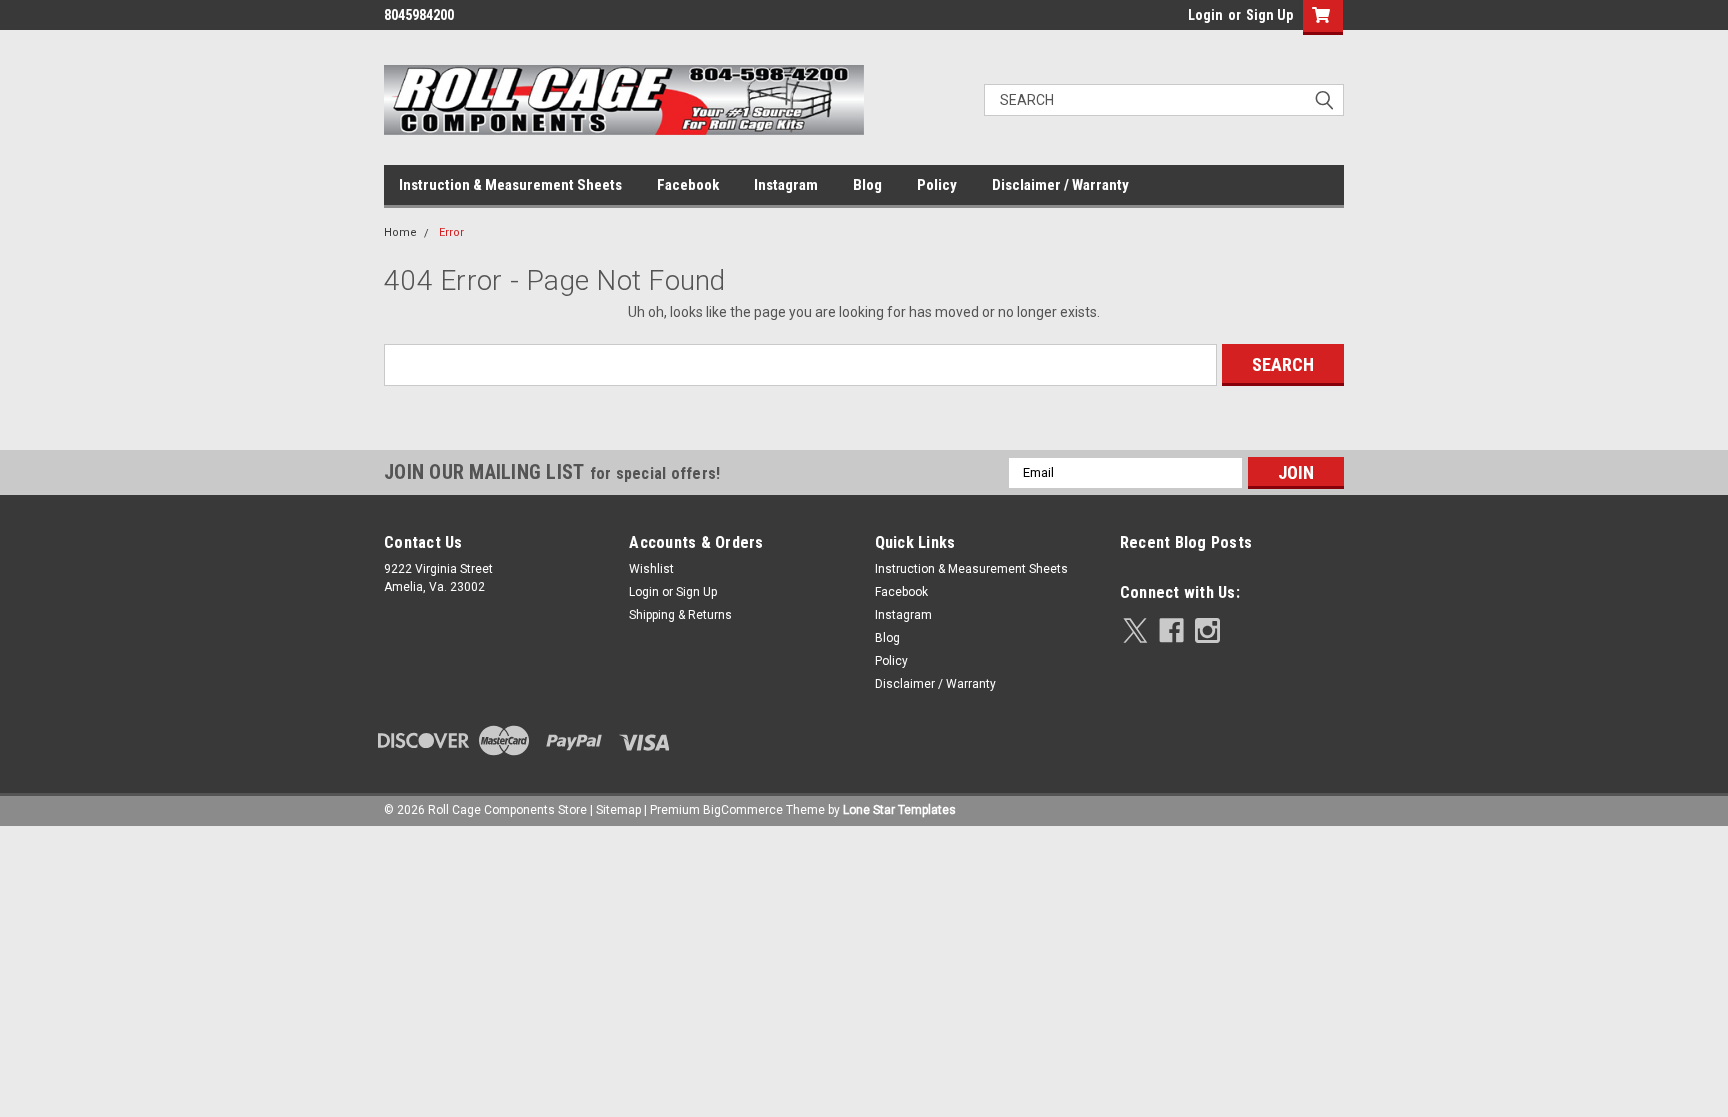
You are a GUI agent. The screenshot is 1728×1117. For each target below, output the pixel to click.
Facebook (688, 185)
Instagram (786, 185)
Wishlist (651, 569)
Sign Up (1269, 15)
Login (1205, 15)
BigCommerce (743, 810)
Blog (867, 185)
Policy (937, 185)
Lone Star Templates (899, 810)
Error (451, 232)
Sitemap (618, 810)
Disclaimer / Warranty (1060, 185)
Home (400, 232)
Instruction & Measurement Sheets (510, 185)
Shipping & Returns (680, 615)
